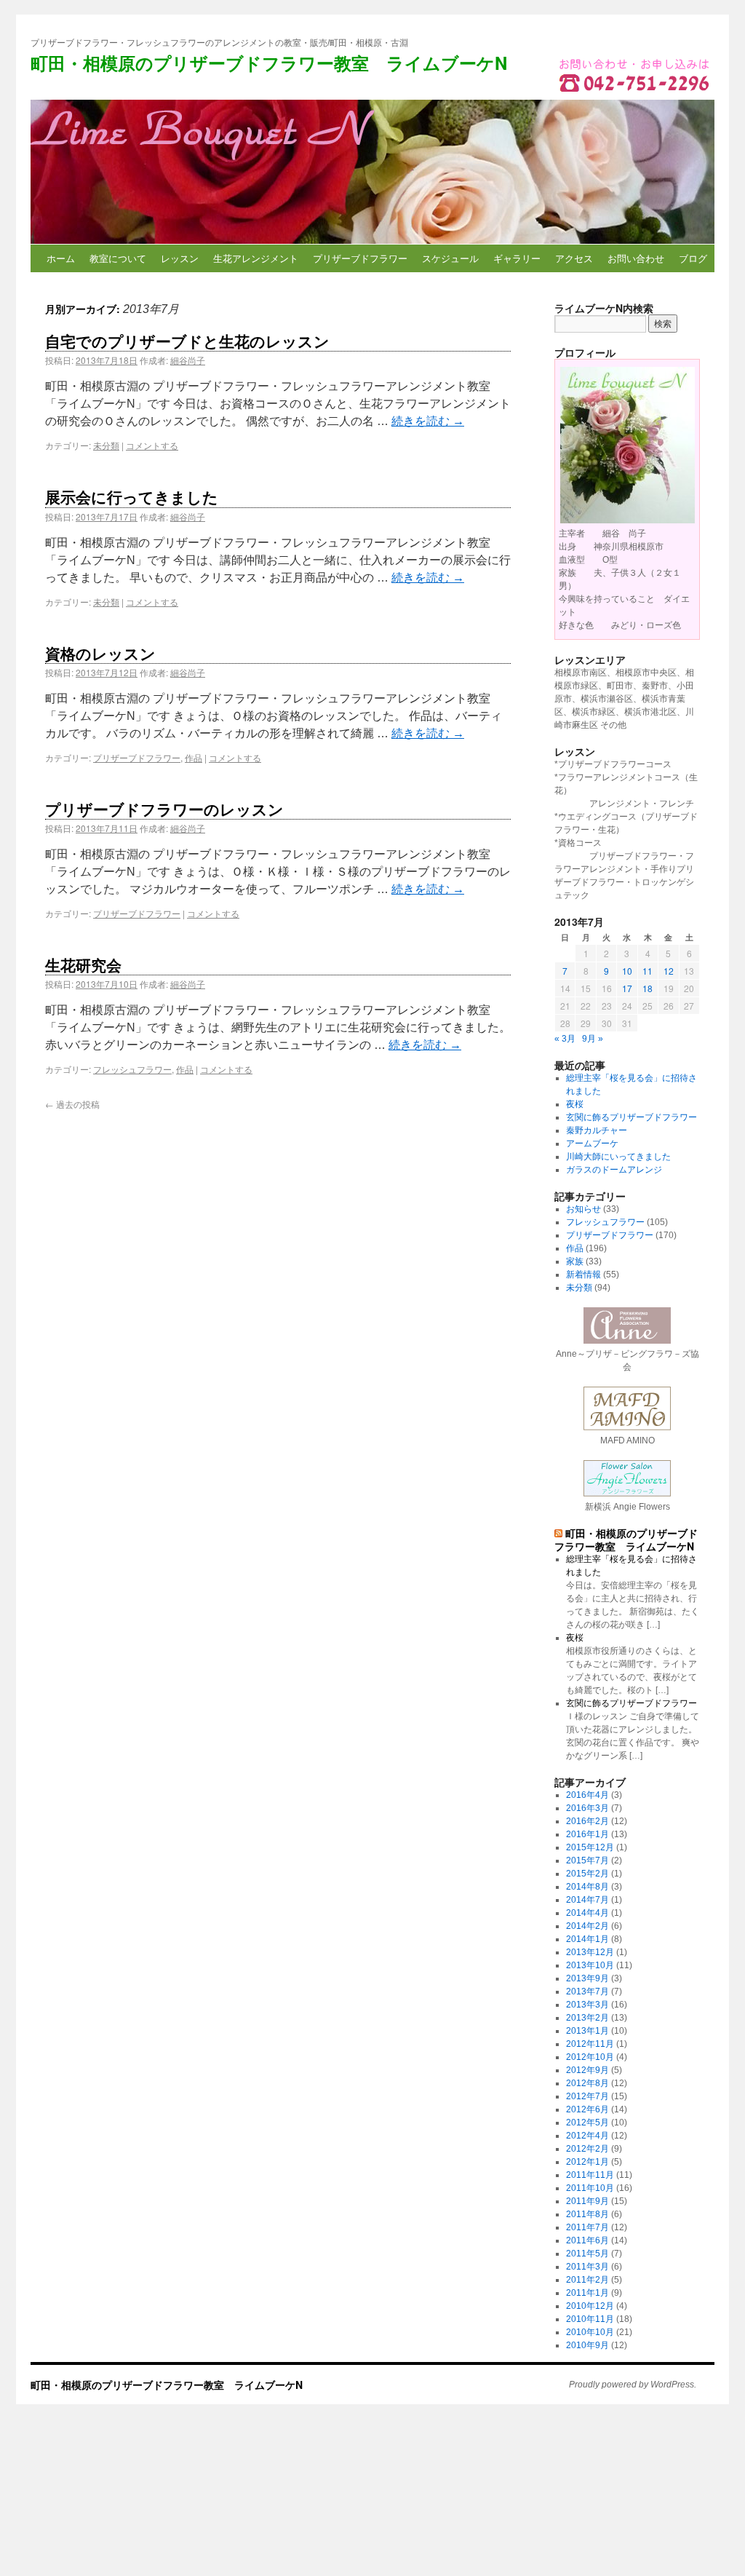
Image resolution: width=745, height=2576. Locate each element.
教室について (118, 258)
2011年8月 (587, 2214)
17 (627, 988)
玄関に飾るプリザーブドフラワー (632, 1117)
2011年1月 (587, 2293)
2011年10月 (590, 2188)
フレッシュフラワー (132, 1069)
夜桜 (575, 1104)
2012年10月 (590, 2057)
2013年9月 (587, 1978)
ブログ (693, 258)
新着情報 (583, 1275)
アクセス (574, 258)
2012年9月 (587, 2070)
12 (669, 971)
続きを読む (428, 421)
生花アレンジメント (256, 258)
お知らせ (583, 1209)
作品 (194, 757)
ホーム (61, 258)
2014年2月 (587, 1926)
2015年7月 (587, 1860)
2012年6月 (587, 2109)
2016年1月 (587, 1834)
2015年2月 (587, 1874)
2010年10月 (590, 2332)
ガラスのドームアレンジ (614, 1170)
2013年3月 (587, 2005)
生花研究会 (83, 964)
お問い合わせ (636, 258)
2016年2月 (587, 1821)
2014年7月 (587, 1900)
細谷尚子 (188, 360)
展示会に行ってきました (132, 496)
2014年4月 (587, 1913)
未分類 (106, 445)
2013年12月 (590, 1952)
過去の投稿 (72, 1104)
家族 (575, 1261)
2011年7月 (587, 2227)
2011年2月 (587, 2280)
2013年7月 (587, 1992)
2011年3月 (587, 2267)
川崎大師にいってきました (618, 1157)
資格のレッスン (100, 653)
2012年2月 (587, 2149)
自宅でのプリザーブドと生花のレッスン (187, 341)
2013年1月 (587, 2031)
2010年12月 (590, 2306)
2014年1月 (587, 1939)
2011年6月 (587, 2240)
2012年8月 (587, 2083)
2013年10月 (590, 1965)
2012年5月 (587, 2123)
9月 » (593, 1039)
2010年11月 (590, 2319)
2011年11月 (590, 2175)
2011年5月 (587, 2254)
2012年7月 (587, 2096)
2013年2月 (587, 2018)
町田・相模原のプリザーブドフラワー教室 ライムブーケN (269, 63)
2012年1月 (587, 2162)
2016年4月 (587, 1795)
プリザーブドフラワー (360, 258)
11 (648, 971)
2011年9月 (587, 2201)
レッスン (180, 258)
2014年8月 (587, 1887)
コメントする (152, 445)
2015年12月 (590, 1847)
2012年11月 (590, 2044)
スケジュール (450, 258)
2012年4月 (587, 2136)
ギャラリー (517, 258)
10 (627, 971)
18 (648, 988)
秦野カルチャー (597, 1130)
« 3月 (565, 1039)
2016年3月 (587, 1808)
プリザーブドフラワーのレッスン (164, 809)
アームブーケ (592, 1144)
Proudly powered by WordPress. (633, 2385)
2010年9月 (587, 2345)
